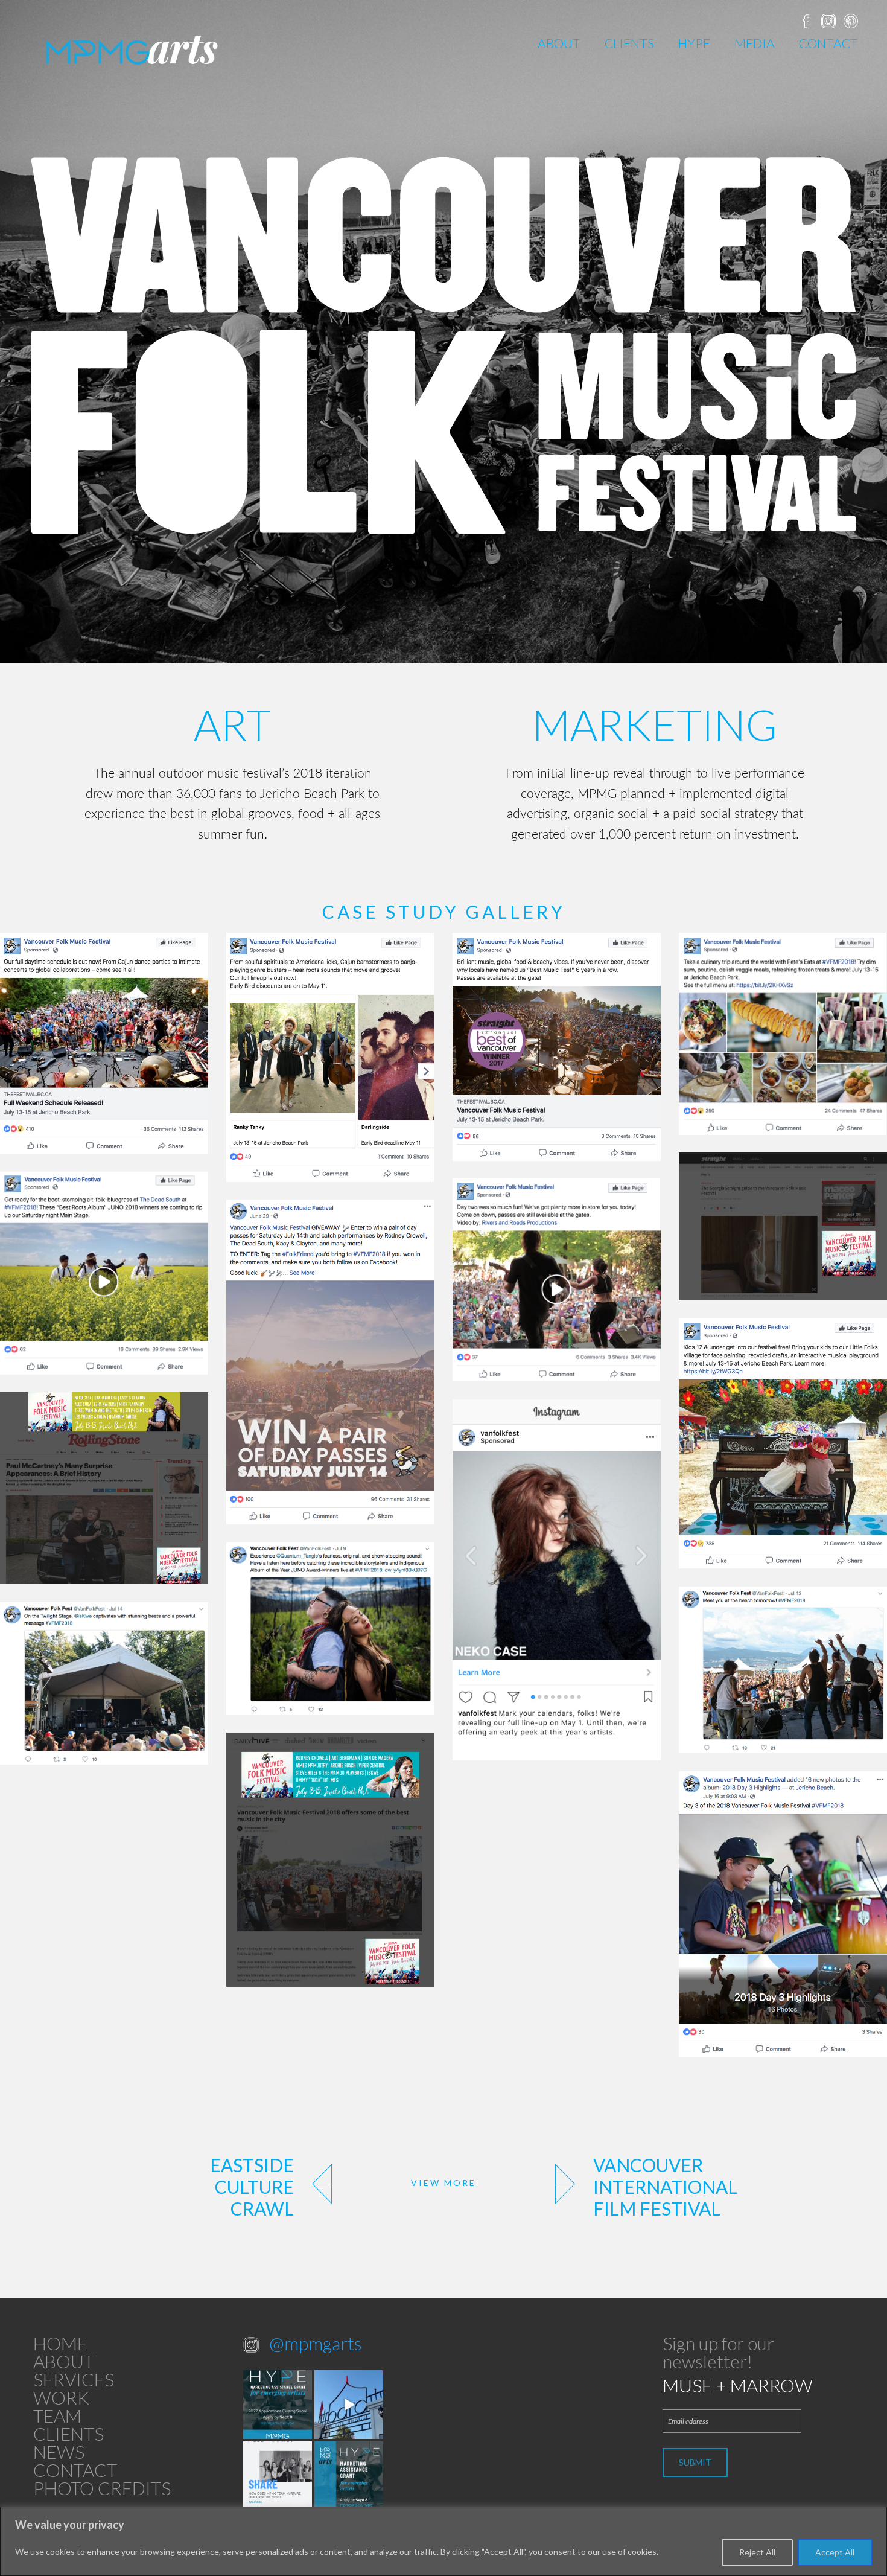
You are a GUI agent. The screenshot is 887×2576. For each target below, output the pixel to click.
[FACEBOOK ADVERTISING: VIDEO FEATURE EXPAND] (104, 1273)
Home (60, 2343)
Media (755, 43)
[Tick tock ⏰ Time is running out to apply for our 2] (278, 2405)
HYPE (694, 43)
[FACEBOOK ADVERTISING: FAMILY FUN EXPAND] (783, 1443)
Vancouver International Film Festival (665, 2187)
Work (61, 2397)
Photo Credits (102, 2488)
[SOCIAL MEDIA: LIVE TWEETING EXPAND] (104, 1683)
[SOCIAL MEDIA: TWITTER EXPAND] (330, 1628)
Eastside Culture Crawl (252, 2187)
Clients (629, 43)
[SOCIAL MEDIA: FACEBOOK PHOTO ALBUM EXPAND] (783, 1914)
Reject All (757, 2552)
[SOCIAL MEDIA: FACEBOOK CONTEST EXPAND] (330, 1362)
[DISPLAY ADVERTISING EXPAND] (783, 1226)
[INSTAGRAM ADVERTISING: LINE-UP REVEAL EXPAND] (557, 1580)
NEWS (59, 2452)
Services (74, 2379)
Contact (828, 43)
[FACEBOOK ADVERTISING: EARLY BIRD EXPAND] (330, 1057)
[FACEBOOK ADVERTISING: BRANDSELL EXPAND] (104, 1043)
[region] (443, 2541)
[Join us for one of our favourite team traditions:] (349, 2405)
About (559, 43)
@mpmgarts (316, 2343)
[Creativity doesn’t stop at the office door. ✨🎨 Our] (278, 2476)
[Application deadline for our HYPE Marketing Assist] (349, 2476)
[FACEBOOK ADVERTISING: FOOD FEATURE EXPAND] (783, 1034)
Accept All (835, 2552)
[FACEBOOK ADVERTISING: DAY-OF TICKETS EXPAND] (557, 1047)
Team (57, 2415)
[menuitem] (559, 43)
